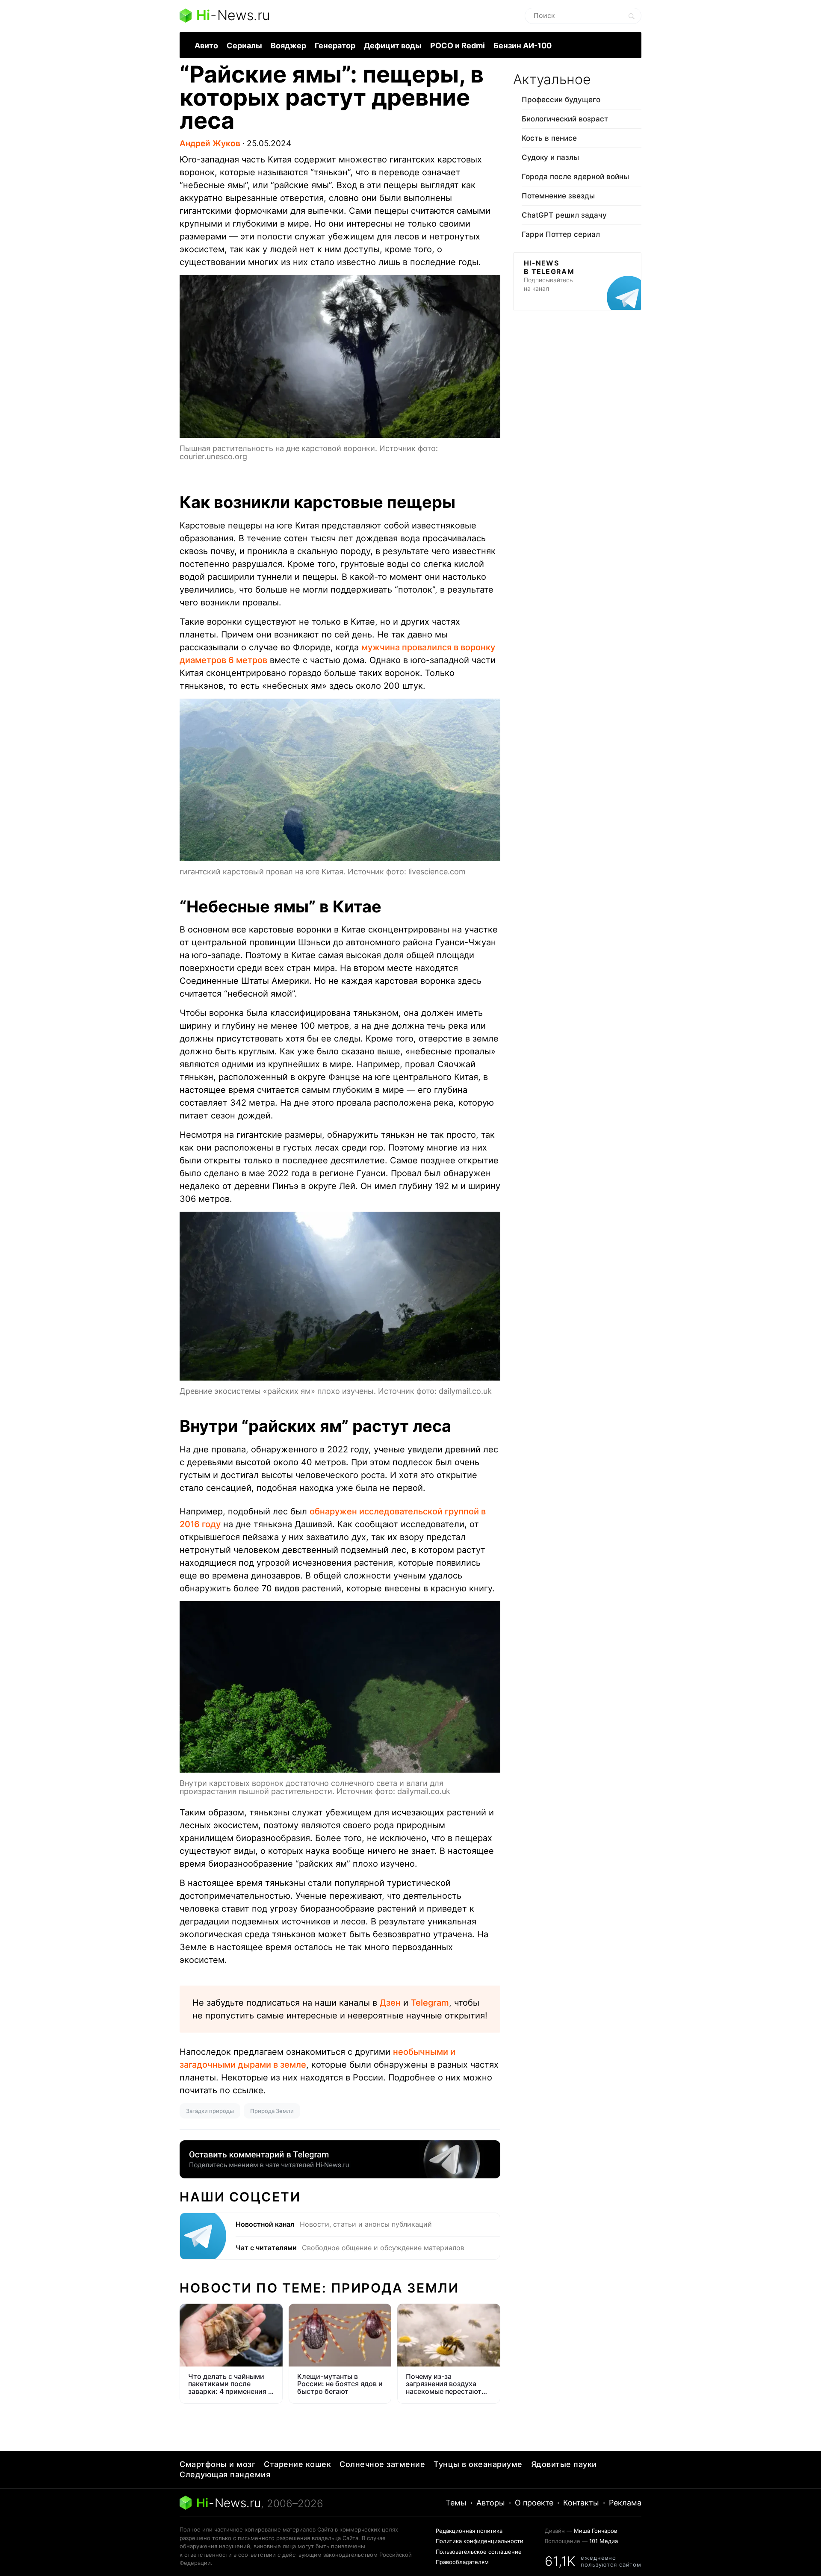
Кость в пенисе (549, 138)
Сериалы (244, 46)
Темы (456, 2503)
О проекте (534, 2503)
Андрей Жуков (210, 143)
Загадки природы (210, 2111)
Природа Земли (272, 2111)
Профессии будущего (561, 100)
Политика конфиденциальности (480, 2541)
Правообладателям (462, 2562)
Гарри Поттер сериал (561, 234)
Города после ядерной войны (575, 177)
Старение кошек (297, 2464)
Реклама (625, 2503)
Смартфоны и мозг (217, 2464)
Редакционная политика (469, 2531)
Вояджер (288, 46)
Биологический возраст (565, 119)
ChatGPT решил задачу (564, 215)
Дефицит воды (393, 46)
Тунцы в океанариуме (478, 2464)
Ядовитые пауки (564, 2464)
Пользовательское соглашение (479, 2552)
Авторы (491, 2503)
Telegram (430, 2003)
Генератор (335, 46)
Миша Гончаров (595, 2531)
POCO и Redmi (458, 46)
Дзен (390, 2003)
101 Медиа (604, 2541)
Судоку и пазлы (550, 157)
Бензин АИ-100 (523, 46)
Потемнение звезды (558, 196)
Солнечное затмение (382, 2464)
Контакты (581, 2503)
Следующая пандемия (225, 2474)
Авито (206, 46)
